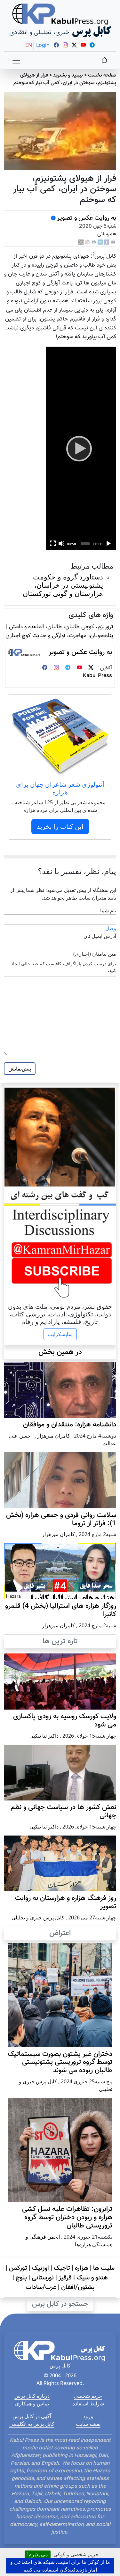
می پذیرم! (38, 2554)
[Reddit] (87, 243)
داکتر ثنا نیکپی (44, 1736)
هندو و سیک (92, 2278)
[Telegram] (68, 668)
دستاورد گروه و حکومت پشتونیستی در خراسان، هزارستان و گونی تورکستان (63, 585)
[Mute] (61, 543)
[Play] (81, 448)
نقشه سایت (88, 2424)
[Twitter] (91, 668)
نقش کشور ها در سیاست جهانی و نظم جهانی (63, 1812)
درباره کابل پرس (32, 2396)
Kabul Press (97, 676)
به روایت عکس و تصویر (87, 218)
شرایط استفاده (88, 2403)
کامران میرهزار (54, 1436)
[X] (81, 243)
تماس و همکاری (32, 2403)
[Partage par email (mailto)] (113, 243)
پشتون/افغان (78, 2287)
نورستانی (43, 2278)
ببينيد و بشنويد (68, 75)
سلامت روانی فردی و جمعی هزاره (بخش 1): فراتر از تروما (61, 1520)
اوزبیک (40, 2268)
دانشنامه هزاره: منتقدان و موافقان (70, 1425)
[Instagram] (56, 668)
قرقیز (65, 2278)
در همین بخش (60, 1352)
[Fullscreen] (53, 543)
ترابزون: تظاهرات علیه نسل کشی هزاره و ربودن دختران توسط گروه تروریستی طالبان (67, 2218)
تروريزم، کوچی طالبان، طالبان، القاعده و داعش (61, 627)
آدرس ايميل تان (100, 936)
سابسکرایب (60, 1334)
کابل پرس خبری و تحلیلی (38, 1917)
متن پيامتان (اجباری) (95, 954)
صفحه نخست (102, 75)
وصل (111, 928)
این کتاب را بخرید (60, 826)
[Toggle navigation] (16, 61)
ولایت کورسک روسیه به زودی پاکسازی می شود (65, 1721)
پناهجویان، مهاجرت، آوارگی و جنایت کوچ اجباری (59, 636)
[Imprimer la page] (94, 243)
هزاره (82, 2268)
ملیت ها (104, 2268)
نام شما (108, 910)
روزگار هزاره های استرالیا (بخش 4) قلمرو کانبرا (61, 1610)
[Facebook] (107, 243)
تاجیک (62, 2268)
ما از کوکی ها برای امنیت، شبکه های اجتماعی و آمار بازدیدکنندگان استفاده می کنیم (60, 2566)
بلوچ (21, 2278)
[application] (81, 448)
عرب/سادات (41, 2287)
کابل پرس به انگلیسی (32, 2424)
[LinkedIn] (100, 243)
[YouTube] (79, 668)
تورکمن (18, 2268)
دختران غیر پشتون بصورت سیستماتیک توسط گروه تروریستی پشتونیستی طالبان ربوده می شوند (60, 2063)
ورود (88, 2416)
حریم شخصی (88, 2396)
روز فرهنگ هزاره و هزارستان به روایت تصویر (66, 1903)
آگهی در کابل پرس (32, 2416)
